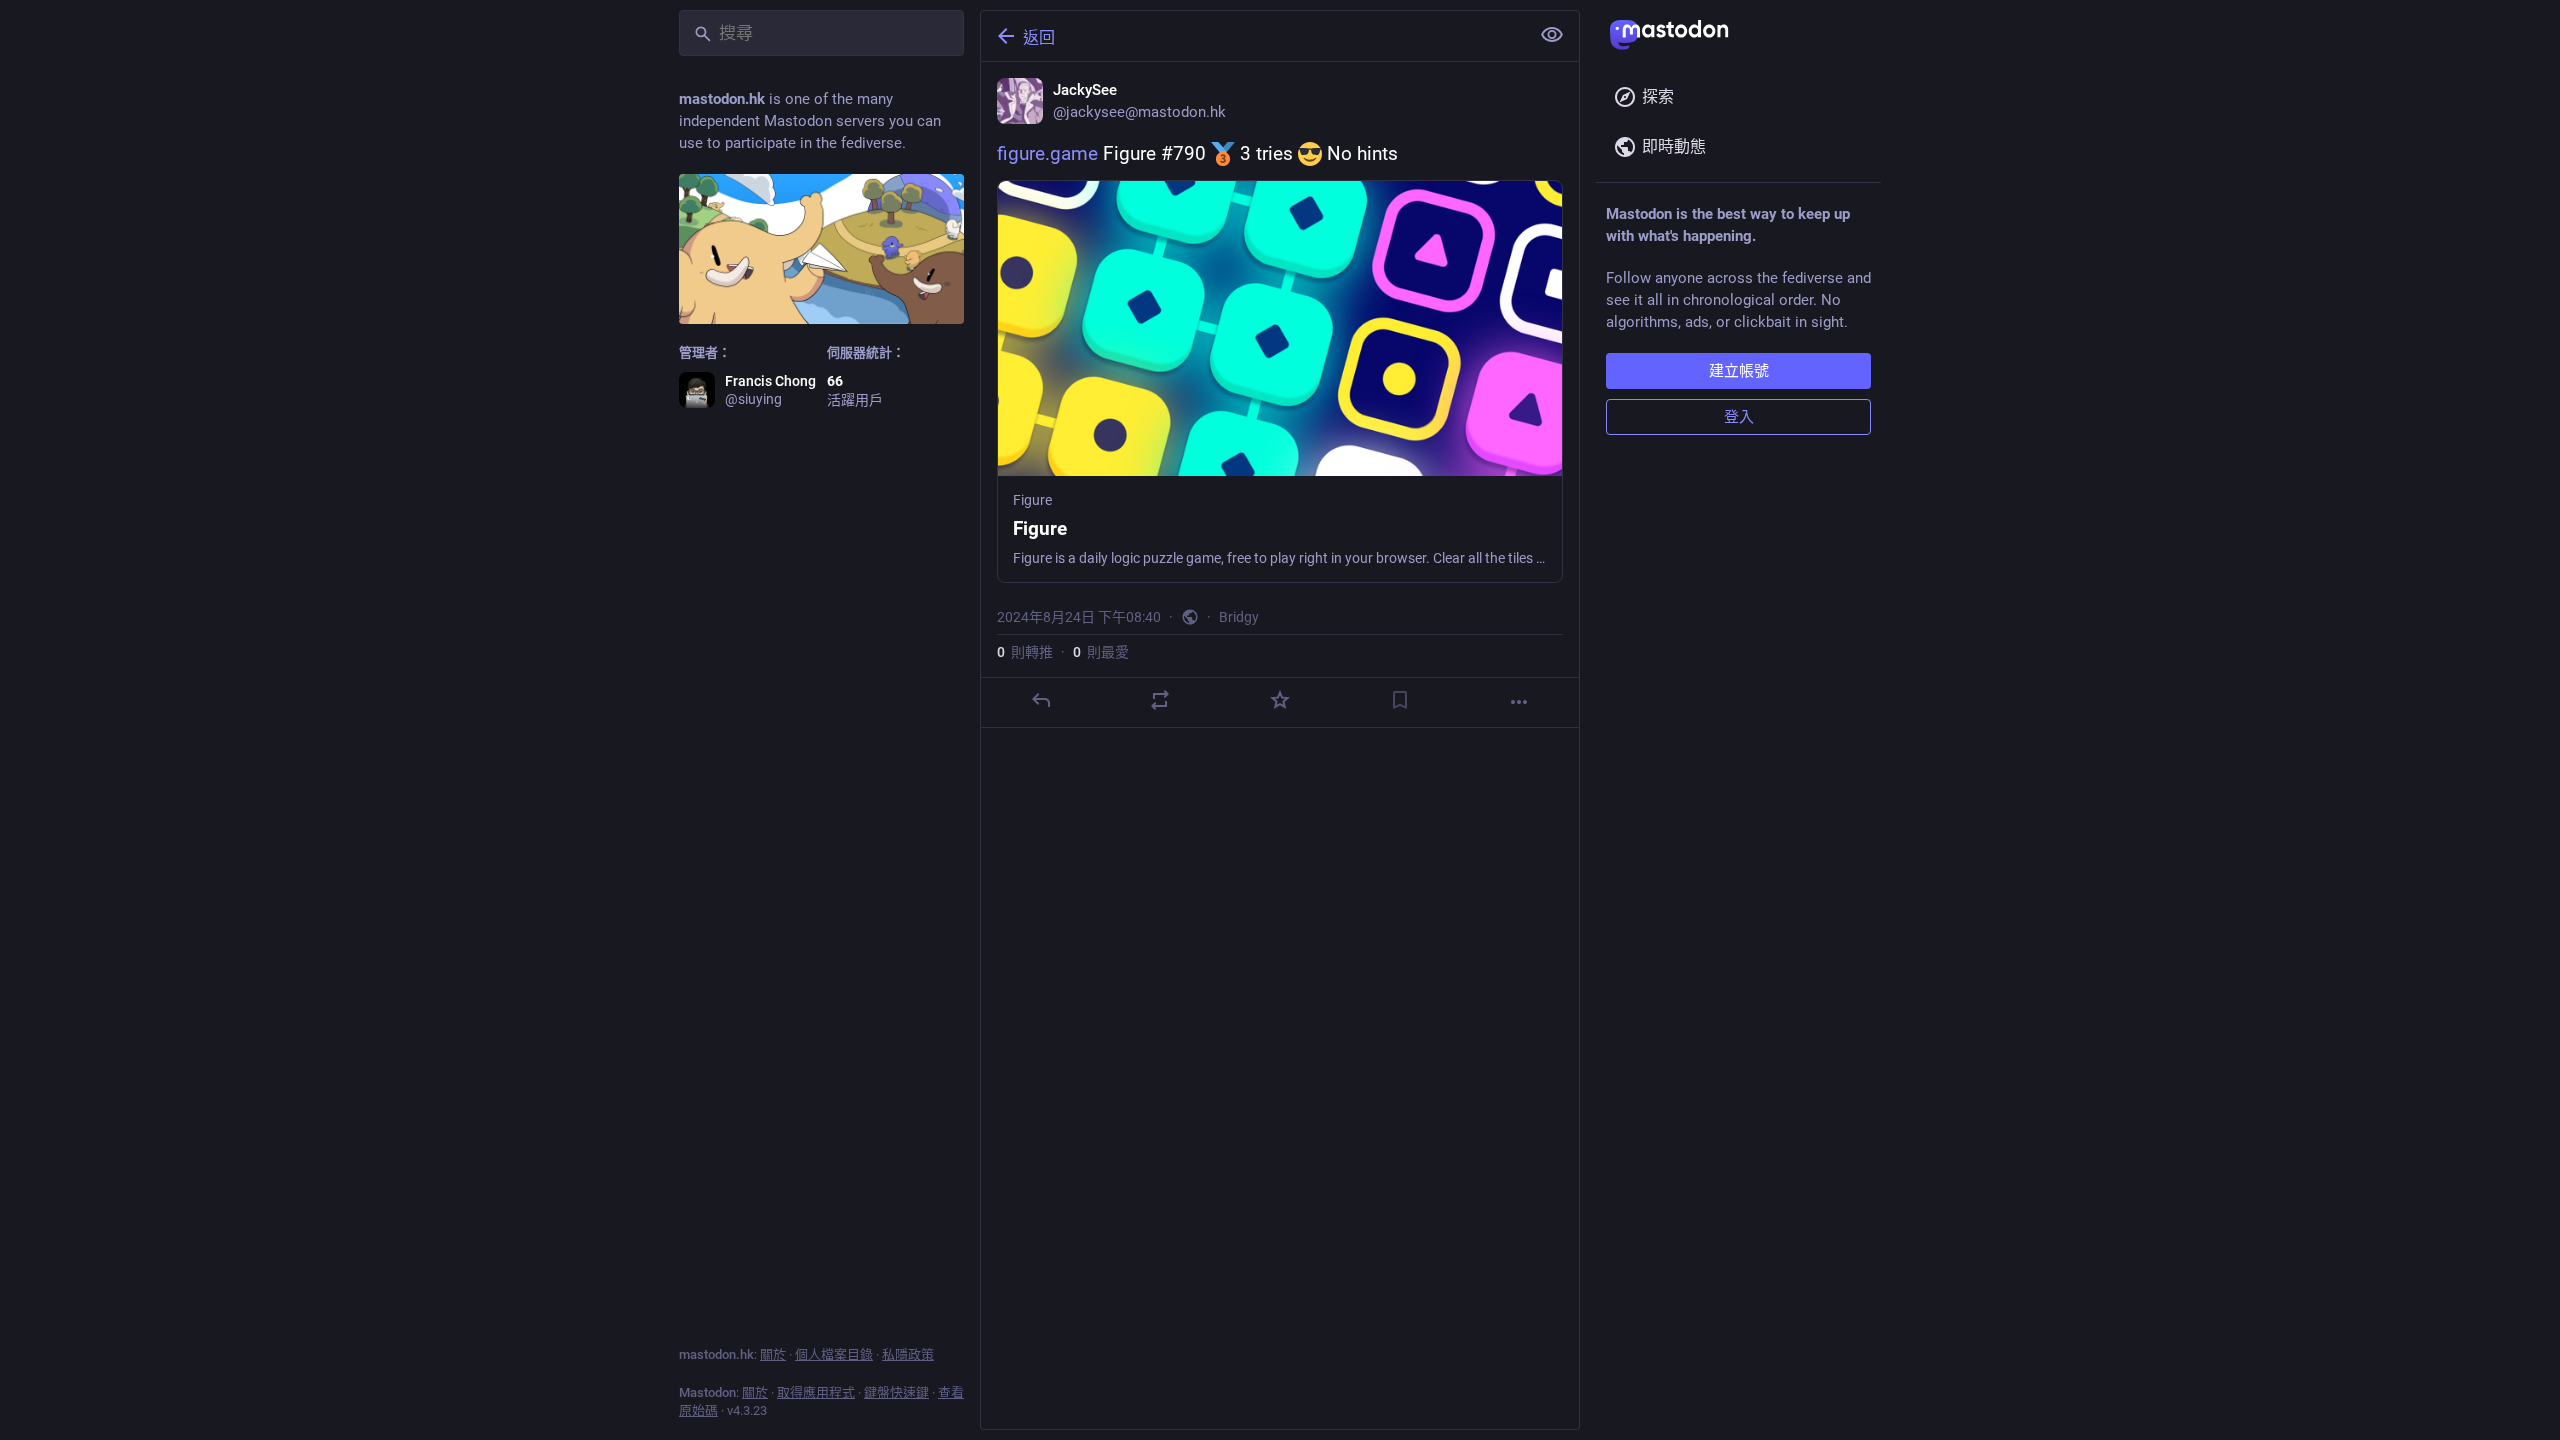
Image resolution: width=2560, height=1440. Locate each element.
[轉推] (1160, 700)
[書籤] (1400, 700)
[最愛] (1280, 700)
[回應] (1041, 700)
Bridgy (1239, 617)
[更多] (1519, 702)
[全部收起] (1552, 35)
